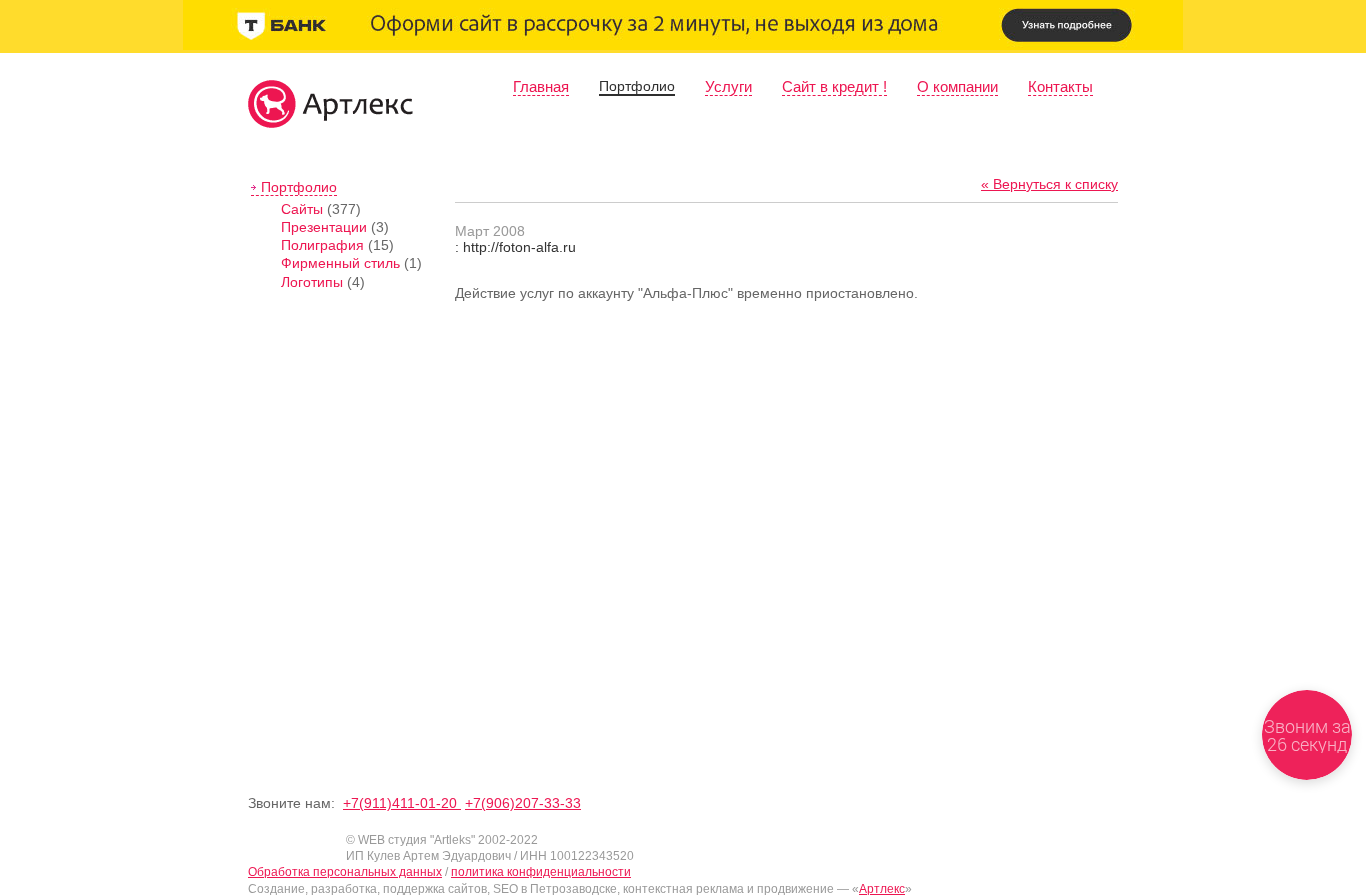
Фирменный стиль (340, 263)
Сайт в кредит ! (834, 86)
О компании (957, 86)
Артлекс (882, 889)
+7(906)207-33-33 (523, 803)
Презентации (324, 227)
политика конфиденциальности (541, 872)
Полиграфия (322, 245)
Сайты (302, 209)
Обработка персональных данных (345, 872)
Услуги (728, 86)
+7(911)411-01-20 (402, 803)
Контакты (1060, 86)
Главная (541, 86)
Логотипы (312, 282)
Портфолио (637, 86)
